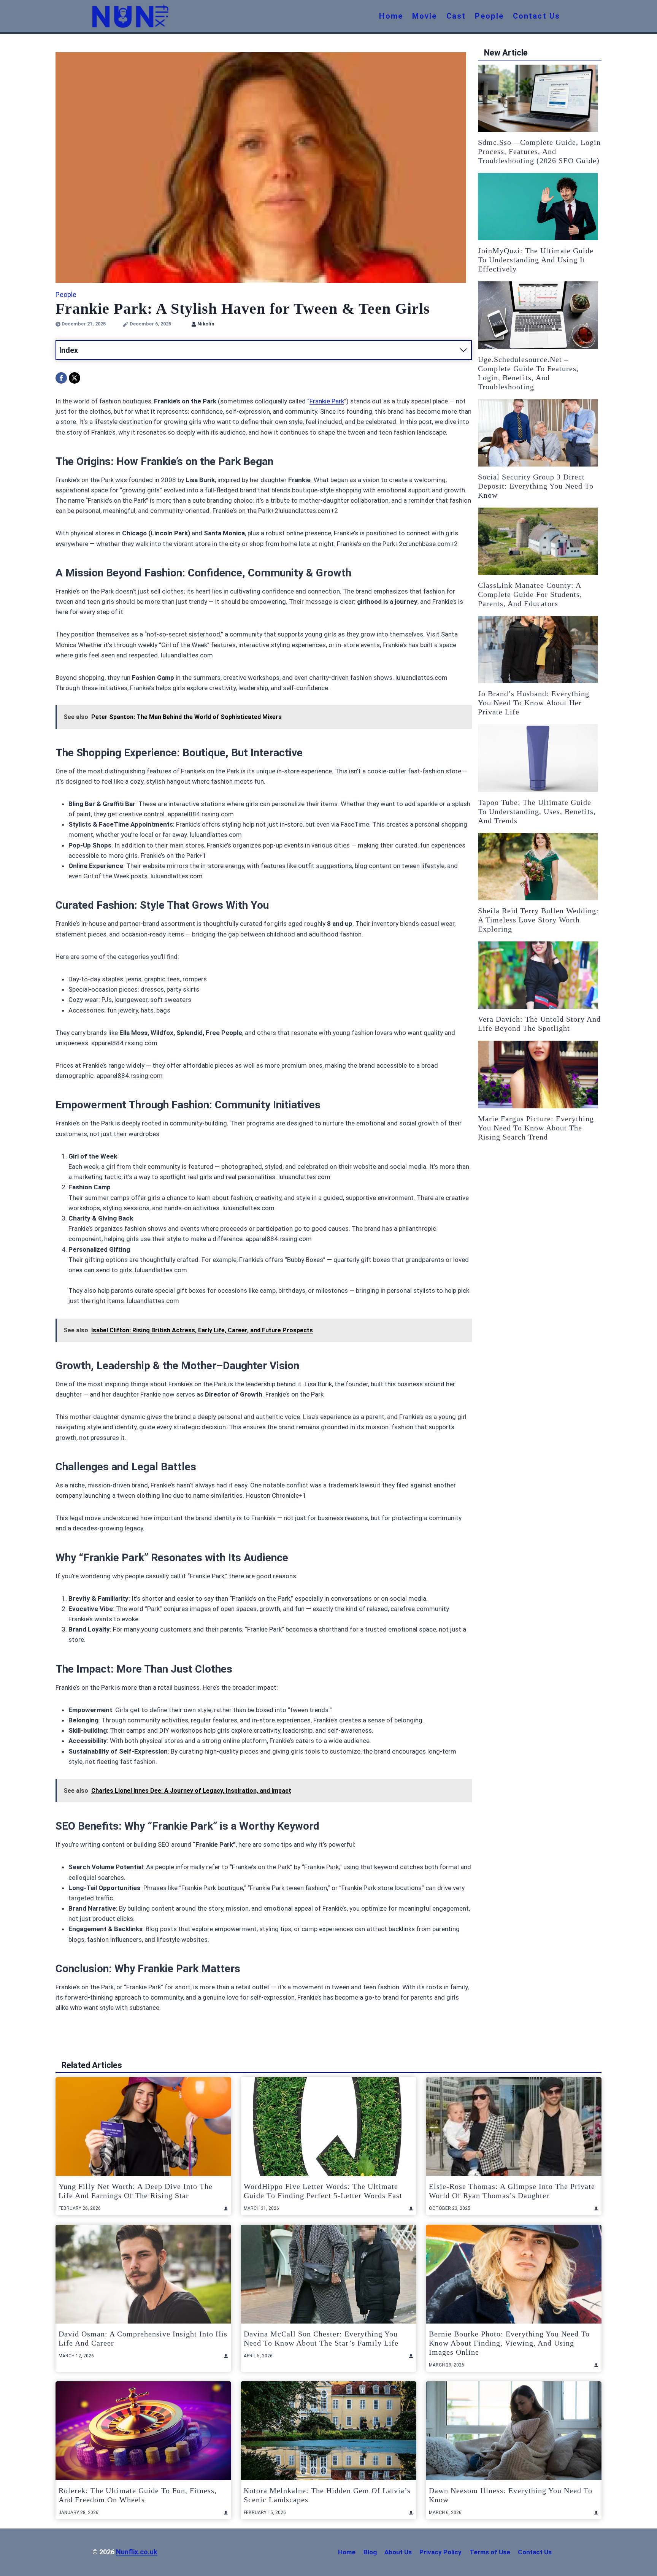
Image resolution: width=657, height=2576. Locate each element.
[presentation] (538, 98)
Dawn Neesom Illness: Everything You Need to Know (511, 2495)
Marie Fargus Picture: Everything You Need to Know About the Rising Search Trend (536, 1128)
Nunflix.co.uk (137, 2552)
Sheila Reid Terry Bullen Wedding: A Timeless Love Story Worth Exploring (538, 920)
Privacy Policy (440, 2552)
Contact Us (536, 16)
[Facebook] (61, 378)
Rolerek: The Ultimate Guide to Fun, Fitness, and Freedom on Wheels (138, 2495)
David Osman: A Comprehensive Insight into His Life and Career (143, 2338)
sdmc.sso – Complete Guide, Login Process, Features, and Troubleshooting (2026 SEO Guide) (539, 151)
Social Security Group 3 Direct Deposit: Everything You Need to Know (536, 486)
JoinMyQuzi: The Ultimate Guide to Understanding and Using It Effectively (536, 260)
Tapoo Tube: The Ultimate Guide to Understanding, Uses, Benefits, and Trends (537, 811)
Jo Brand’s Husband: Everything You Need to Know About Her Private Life (534, 703)
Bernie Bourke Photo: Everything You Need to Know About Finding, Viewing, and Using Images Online (509, 2343)
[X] (75, 378)
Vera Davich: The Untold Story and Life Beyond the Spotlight (539, 1024)
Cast (456, 16)
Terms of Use (490, 2552)
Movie (425, 16)
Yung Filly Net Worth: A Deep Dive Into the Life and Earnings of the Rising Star (136, 2191)
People (489, 16)
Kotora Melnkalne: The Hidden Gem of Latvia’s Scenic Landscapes (327, 2495)
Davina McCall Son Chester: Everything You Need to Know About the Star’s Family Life (321, 2338)
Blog (370, 2552)
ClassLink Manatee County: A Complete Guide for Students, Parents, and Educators (530, 594)
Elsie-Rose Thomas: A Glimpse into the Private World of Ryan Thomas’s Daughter (512, 2191)
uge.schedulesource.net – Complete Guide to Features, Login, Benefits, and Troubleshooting (528, 373)
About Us (398, 2552)
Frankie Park (327, 401)
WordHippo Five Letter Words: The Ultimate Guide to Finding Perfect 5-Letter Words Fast (323, 2191)
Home (391, 16)
